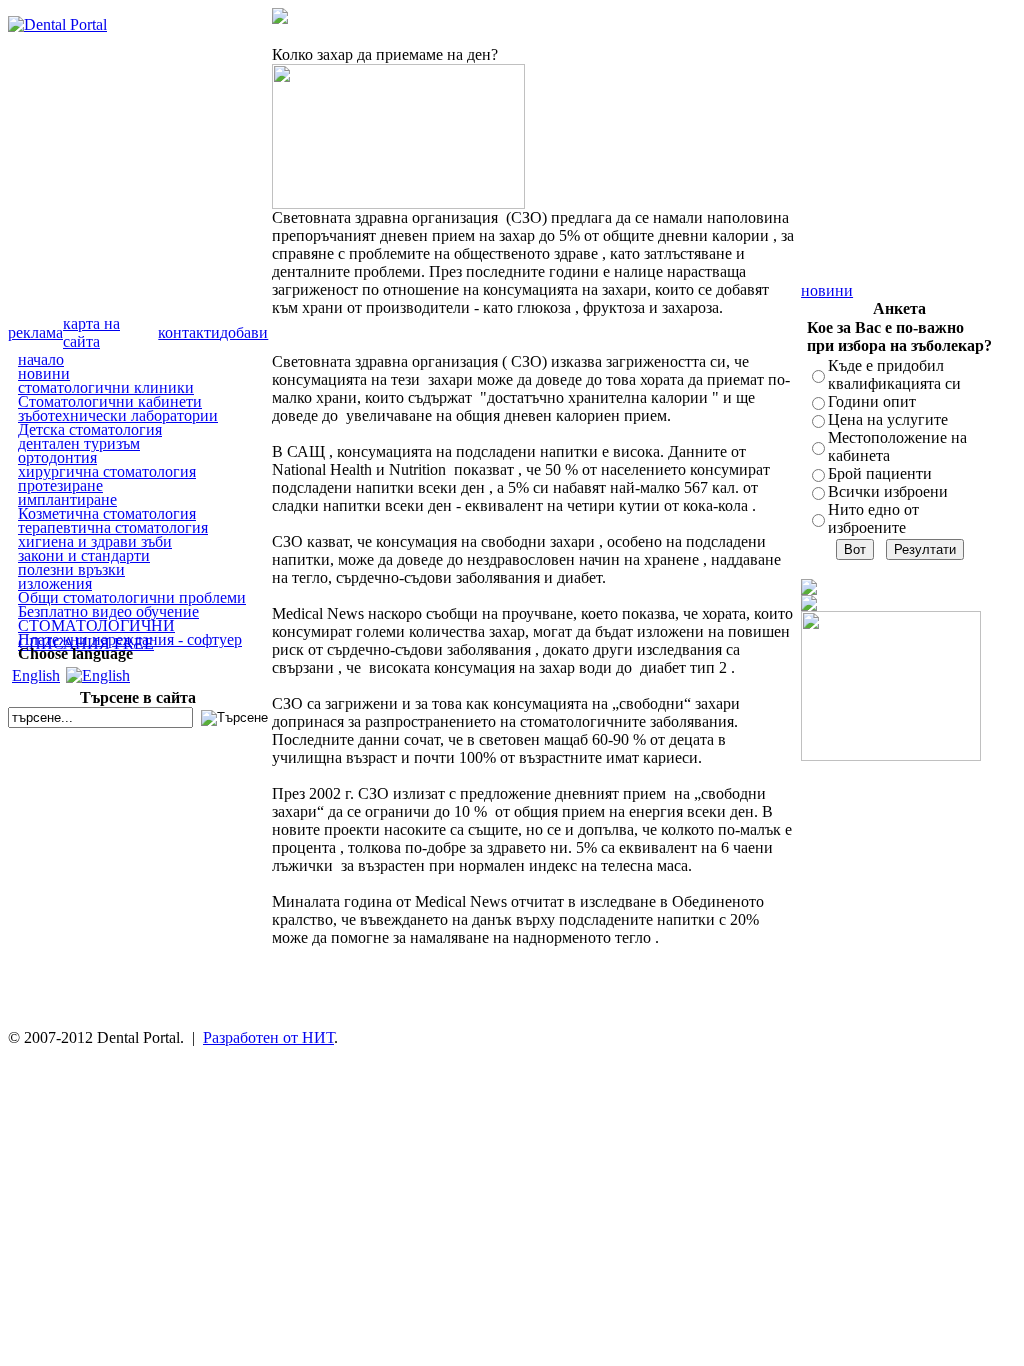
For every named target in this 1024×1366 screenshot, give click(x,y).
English (36, 675)
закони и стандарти (84, 555)
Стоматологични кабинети (110, 401)
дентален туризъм (79, 443)
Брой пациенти (880, 473)
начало (41, 359)
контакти (189, 332)
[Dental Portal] (57, 24)
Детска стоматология (90, 429)
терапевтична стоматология (113, 527)
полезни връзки (71, 569)
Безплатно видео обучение (108, 611)
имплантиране (67, 499)
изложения (55, 583)
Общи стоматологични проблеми (132, 597)
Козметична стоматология (107, 513)
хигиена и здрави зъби (95, 541)
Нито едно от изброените (873, 518)
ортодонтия (57, 457)
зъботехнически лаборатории (118, 415)
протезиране (60, 485)
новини (44, 373)
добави (244, 332)
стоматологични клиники (106, 387)
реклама (35, 332)
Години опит (872, 401)
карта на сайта (91, 332)
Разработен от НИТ (268, 1037)
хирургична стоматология (107, 471)
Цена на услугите (888, 419)
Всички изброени (888, 491)
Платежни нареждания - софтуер (130, 639)
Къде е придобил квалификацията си (894, 374)
